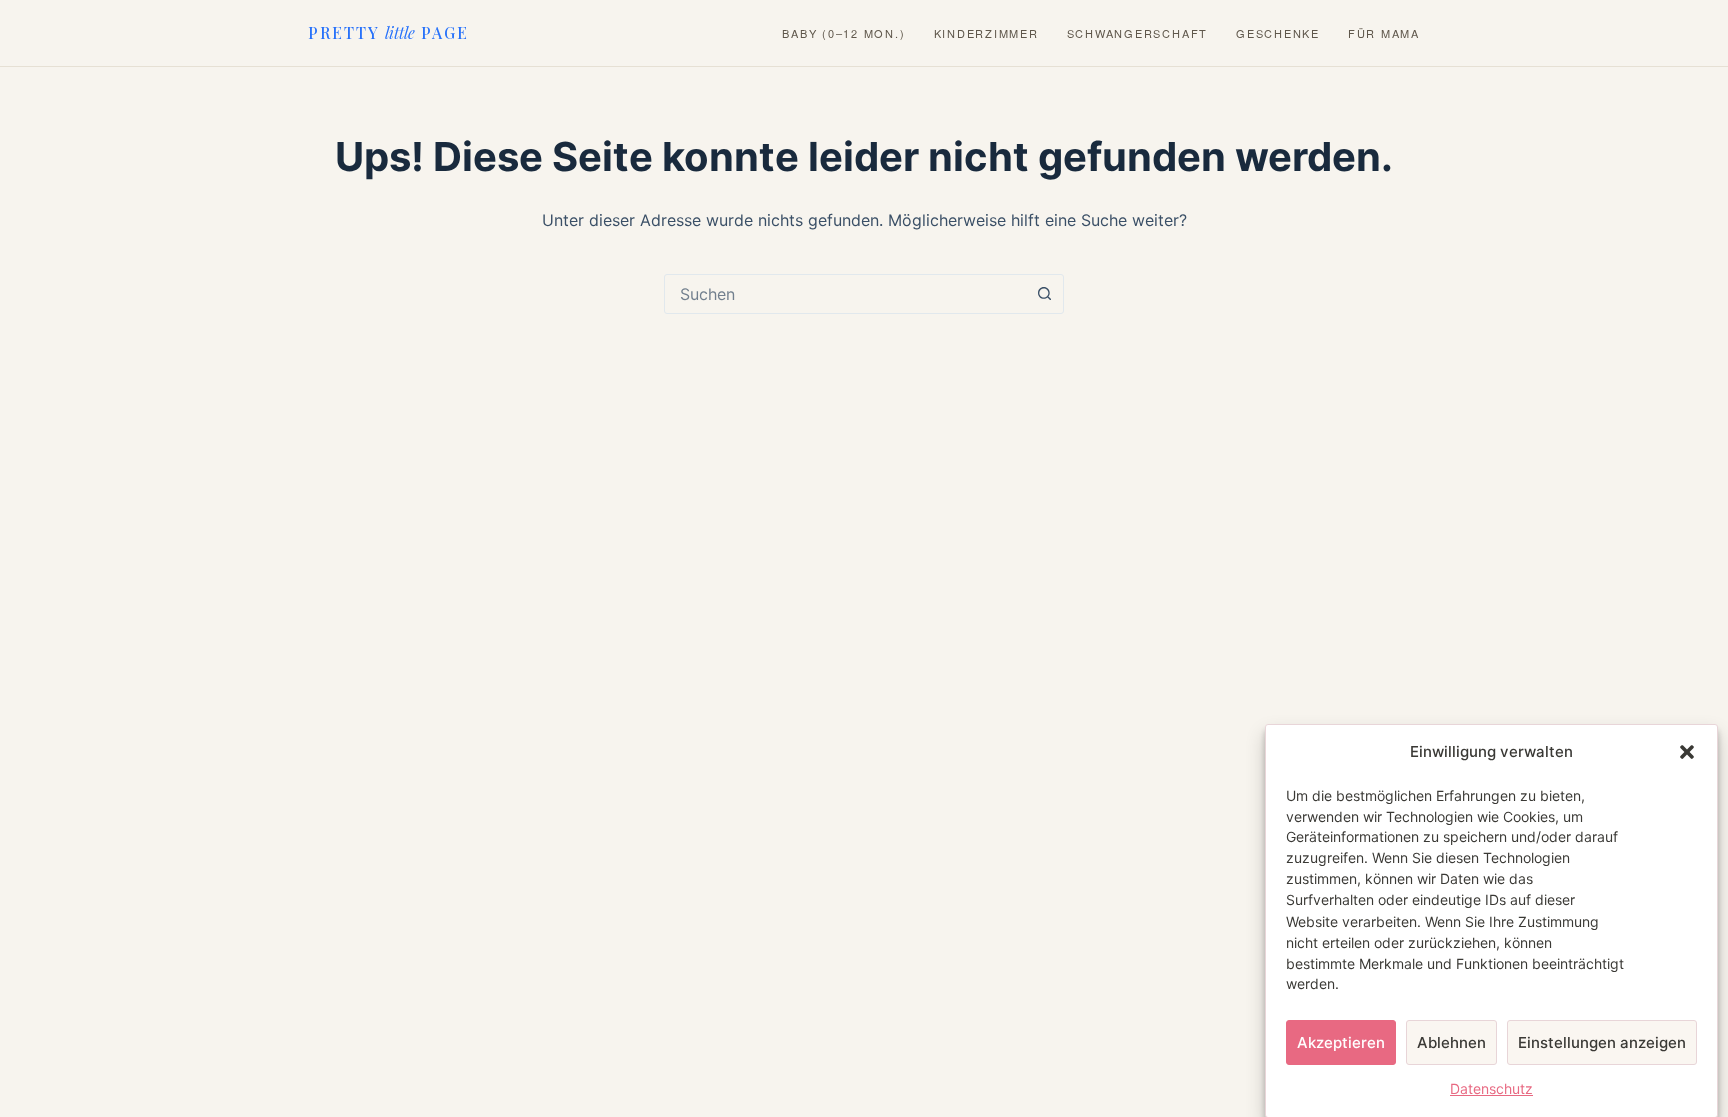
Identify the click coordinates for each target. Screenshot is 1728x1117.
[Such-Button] (1044, 294)
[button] (1687, 752)
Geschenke (1278, 33)
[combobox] (845, 294)
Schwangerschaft (1137, 33)
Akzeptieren (1341, 1041)
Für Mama (1384, 33)
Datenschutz (1491, 1088)
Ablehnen (1451, 1041)
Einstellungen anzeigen (1602, 1041)
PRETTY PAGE (388, 32)
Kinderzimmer (986, 33)
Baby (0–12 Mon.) (843, 33)
